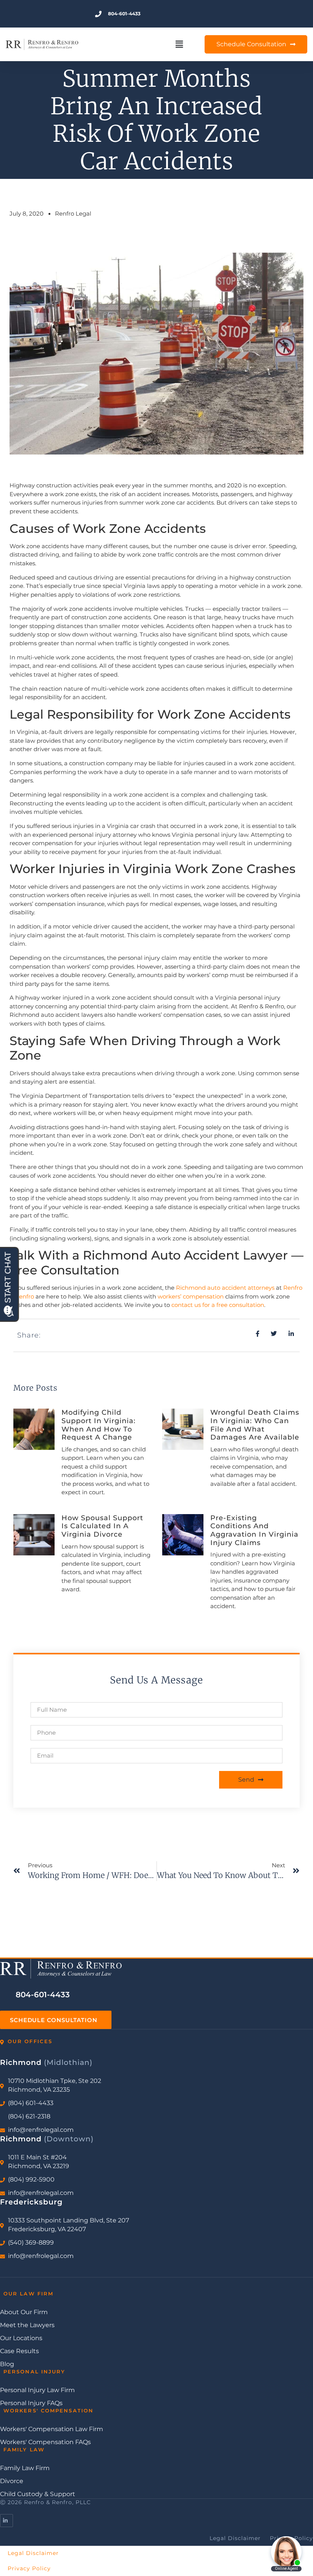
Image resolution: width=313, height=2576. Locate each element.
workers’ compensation (191, 1296)
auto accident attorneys (241, 1288)
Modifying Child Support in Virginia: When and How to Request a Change (98, 1425)
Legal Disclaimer (33, 2553)
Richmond (191, 1288)
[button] (179, 45)
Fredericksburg (31, 2202)
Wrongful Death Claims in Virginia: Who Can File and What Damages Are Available (255, 1425)
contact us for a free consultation (218, 1305)
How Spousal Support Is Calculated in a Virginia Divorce (102, 1526)
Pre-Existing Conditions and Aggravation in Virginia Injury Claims (254, 1530)
